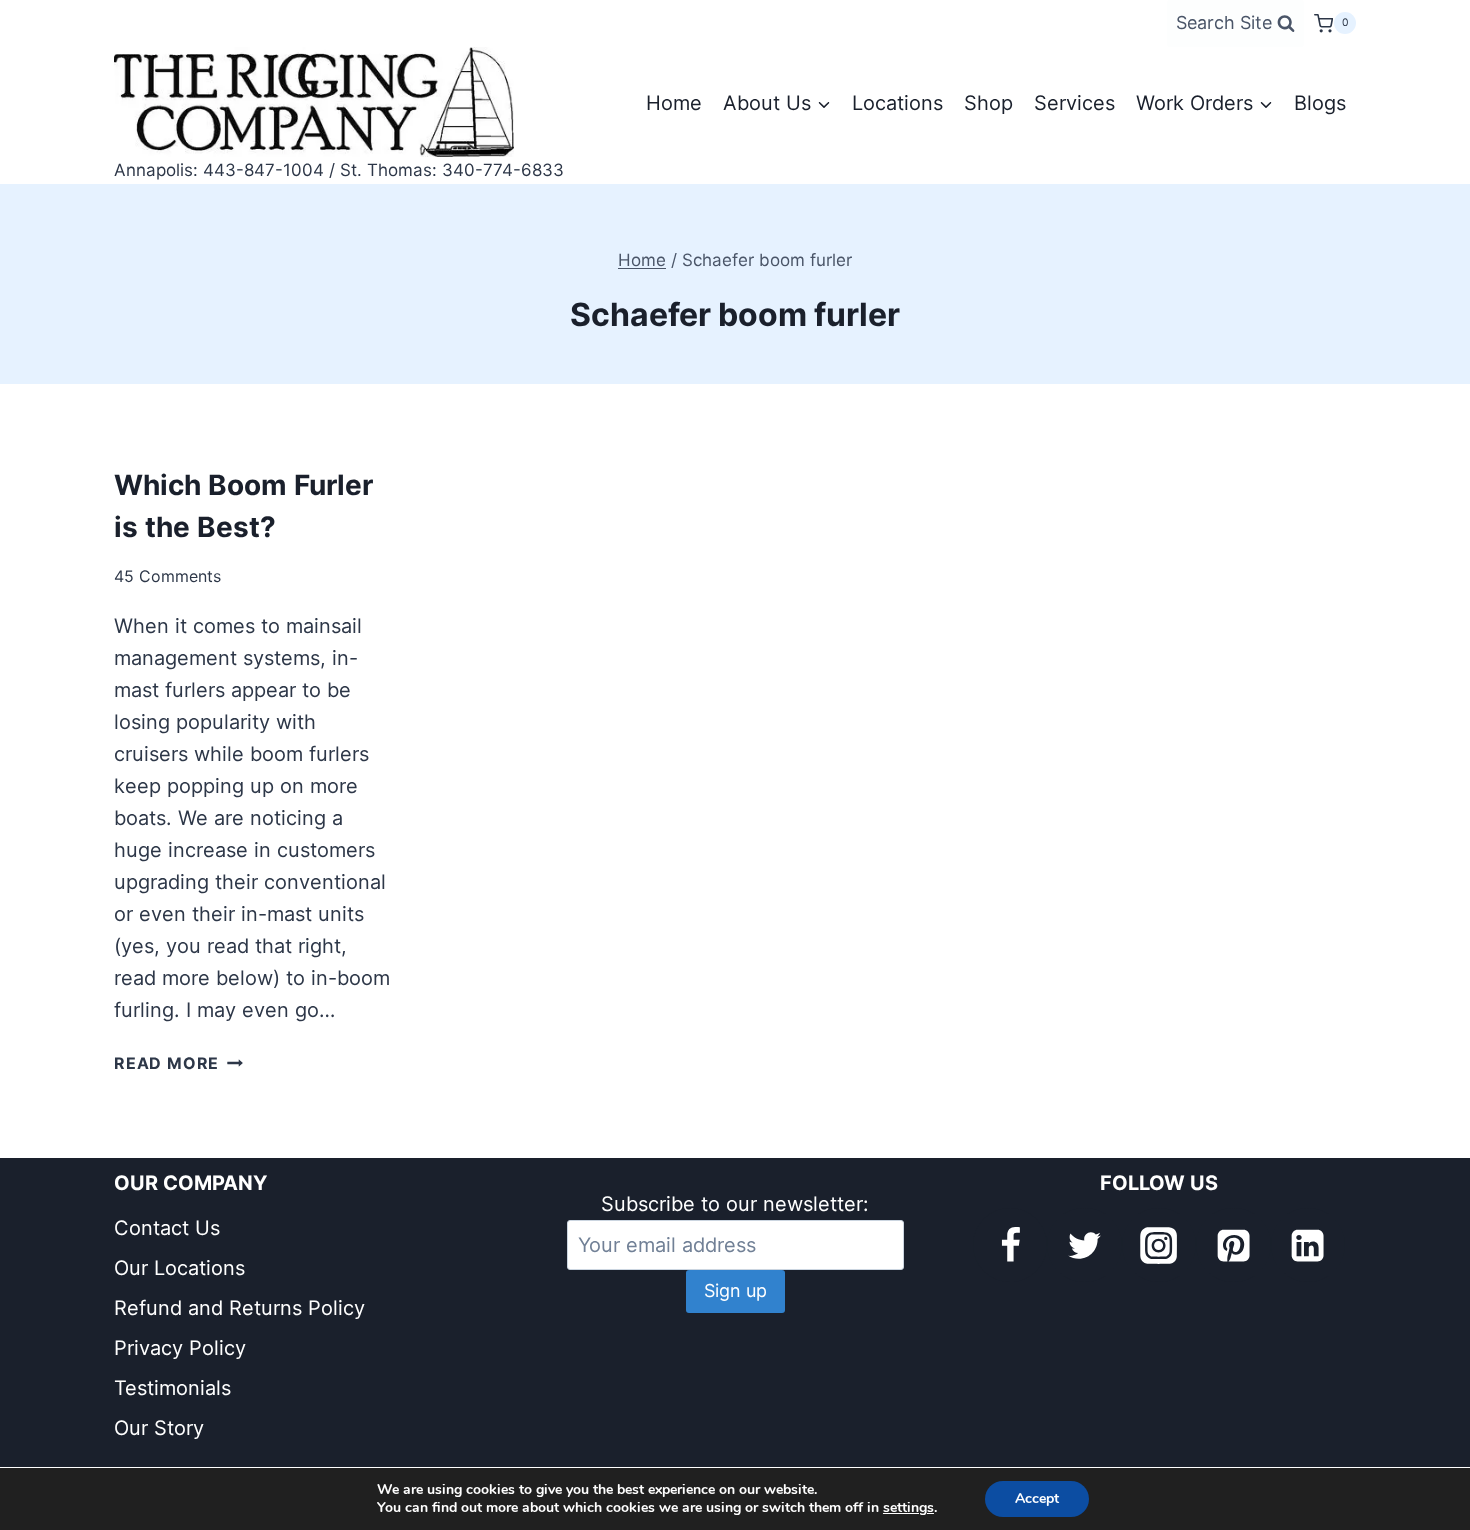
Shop (988, 103)
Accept (1037, 1498)
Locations (897, 103)
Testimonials (172, 1388)
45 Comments (167, 576)
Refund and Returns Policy (239, 1308)
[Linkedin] (1308, 1245)
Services (1074, 103)
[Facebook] (1010, 1245)
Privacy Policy (180, 1348)
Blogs (1320, 103)
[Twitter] (1084, 1245)
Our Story (159, 1428)
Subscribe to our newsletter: (735, 1204)
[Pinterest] (1233, 1245)
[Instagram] (1159, 1245)
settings (908, 1508)
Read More (178, 1063)
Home (674, 103)
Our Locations (179, 1268)
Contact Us (167, 1228)
